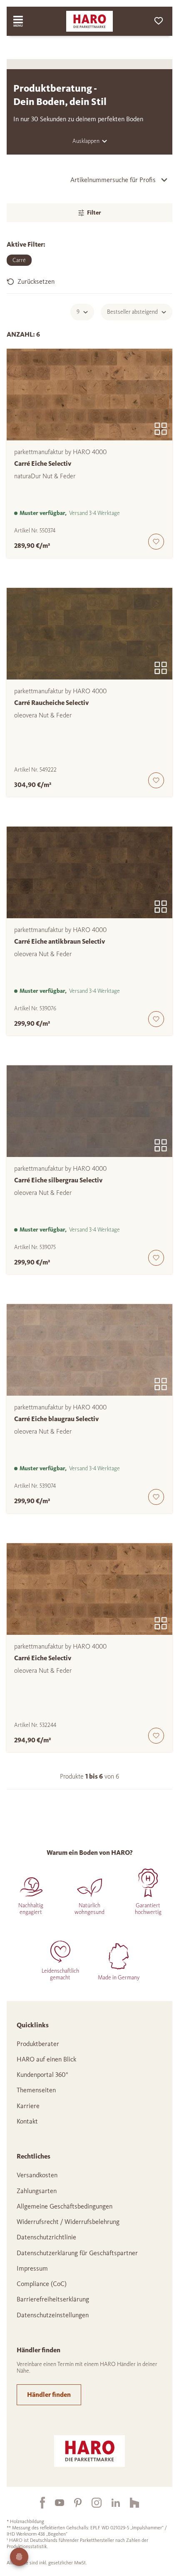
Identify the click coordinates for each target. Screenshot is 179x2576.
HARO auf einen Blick (46, 2059)
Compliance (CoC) (42, 2284)
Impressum (32, 2268)
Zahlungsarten (37, 2191)
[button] (89, 282)
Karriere (28, 2106)
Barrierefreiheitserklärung (53, 2299)
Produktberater (38, 2044)
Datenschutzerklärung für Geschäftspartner (77, 2253)
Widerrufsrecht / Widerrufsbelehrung (68, 2222)
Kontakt (27, 2121)
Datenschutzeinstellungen (53, 2315)
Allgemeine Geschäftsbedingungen (65, 2206)
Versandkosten (37, 2175)
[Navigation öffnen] (26, 21)
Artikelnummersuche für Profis (113, 180)
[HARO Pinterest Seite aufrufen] (73, 2503)
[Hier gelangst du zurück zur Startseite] (89, 21)
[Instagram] (92, 2503)
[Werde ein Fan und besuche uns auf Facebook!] (37, 2503)
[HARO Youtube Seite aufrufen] (55, 2503)
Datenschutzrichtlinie (46, 2237)
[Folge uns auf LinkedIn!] (111, 2503)
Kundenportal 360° (42, 2075)
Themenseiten (36, 2090)
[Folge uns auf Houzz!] (129, 2503)
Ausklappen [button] (86, 141)
